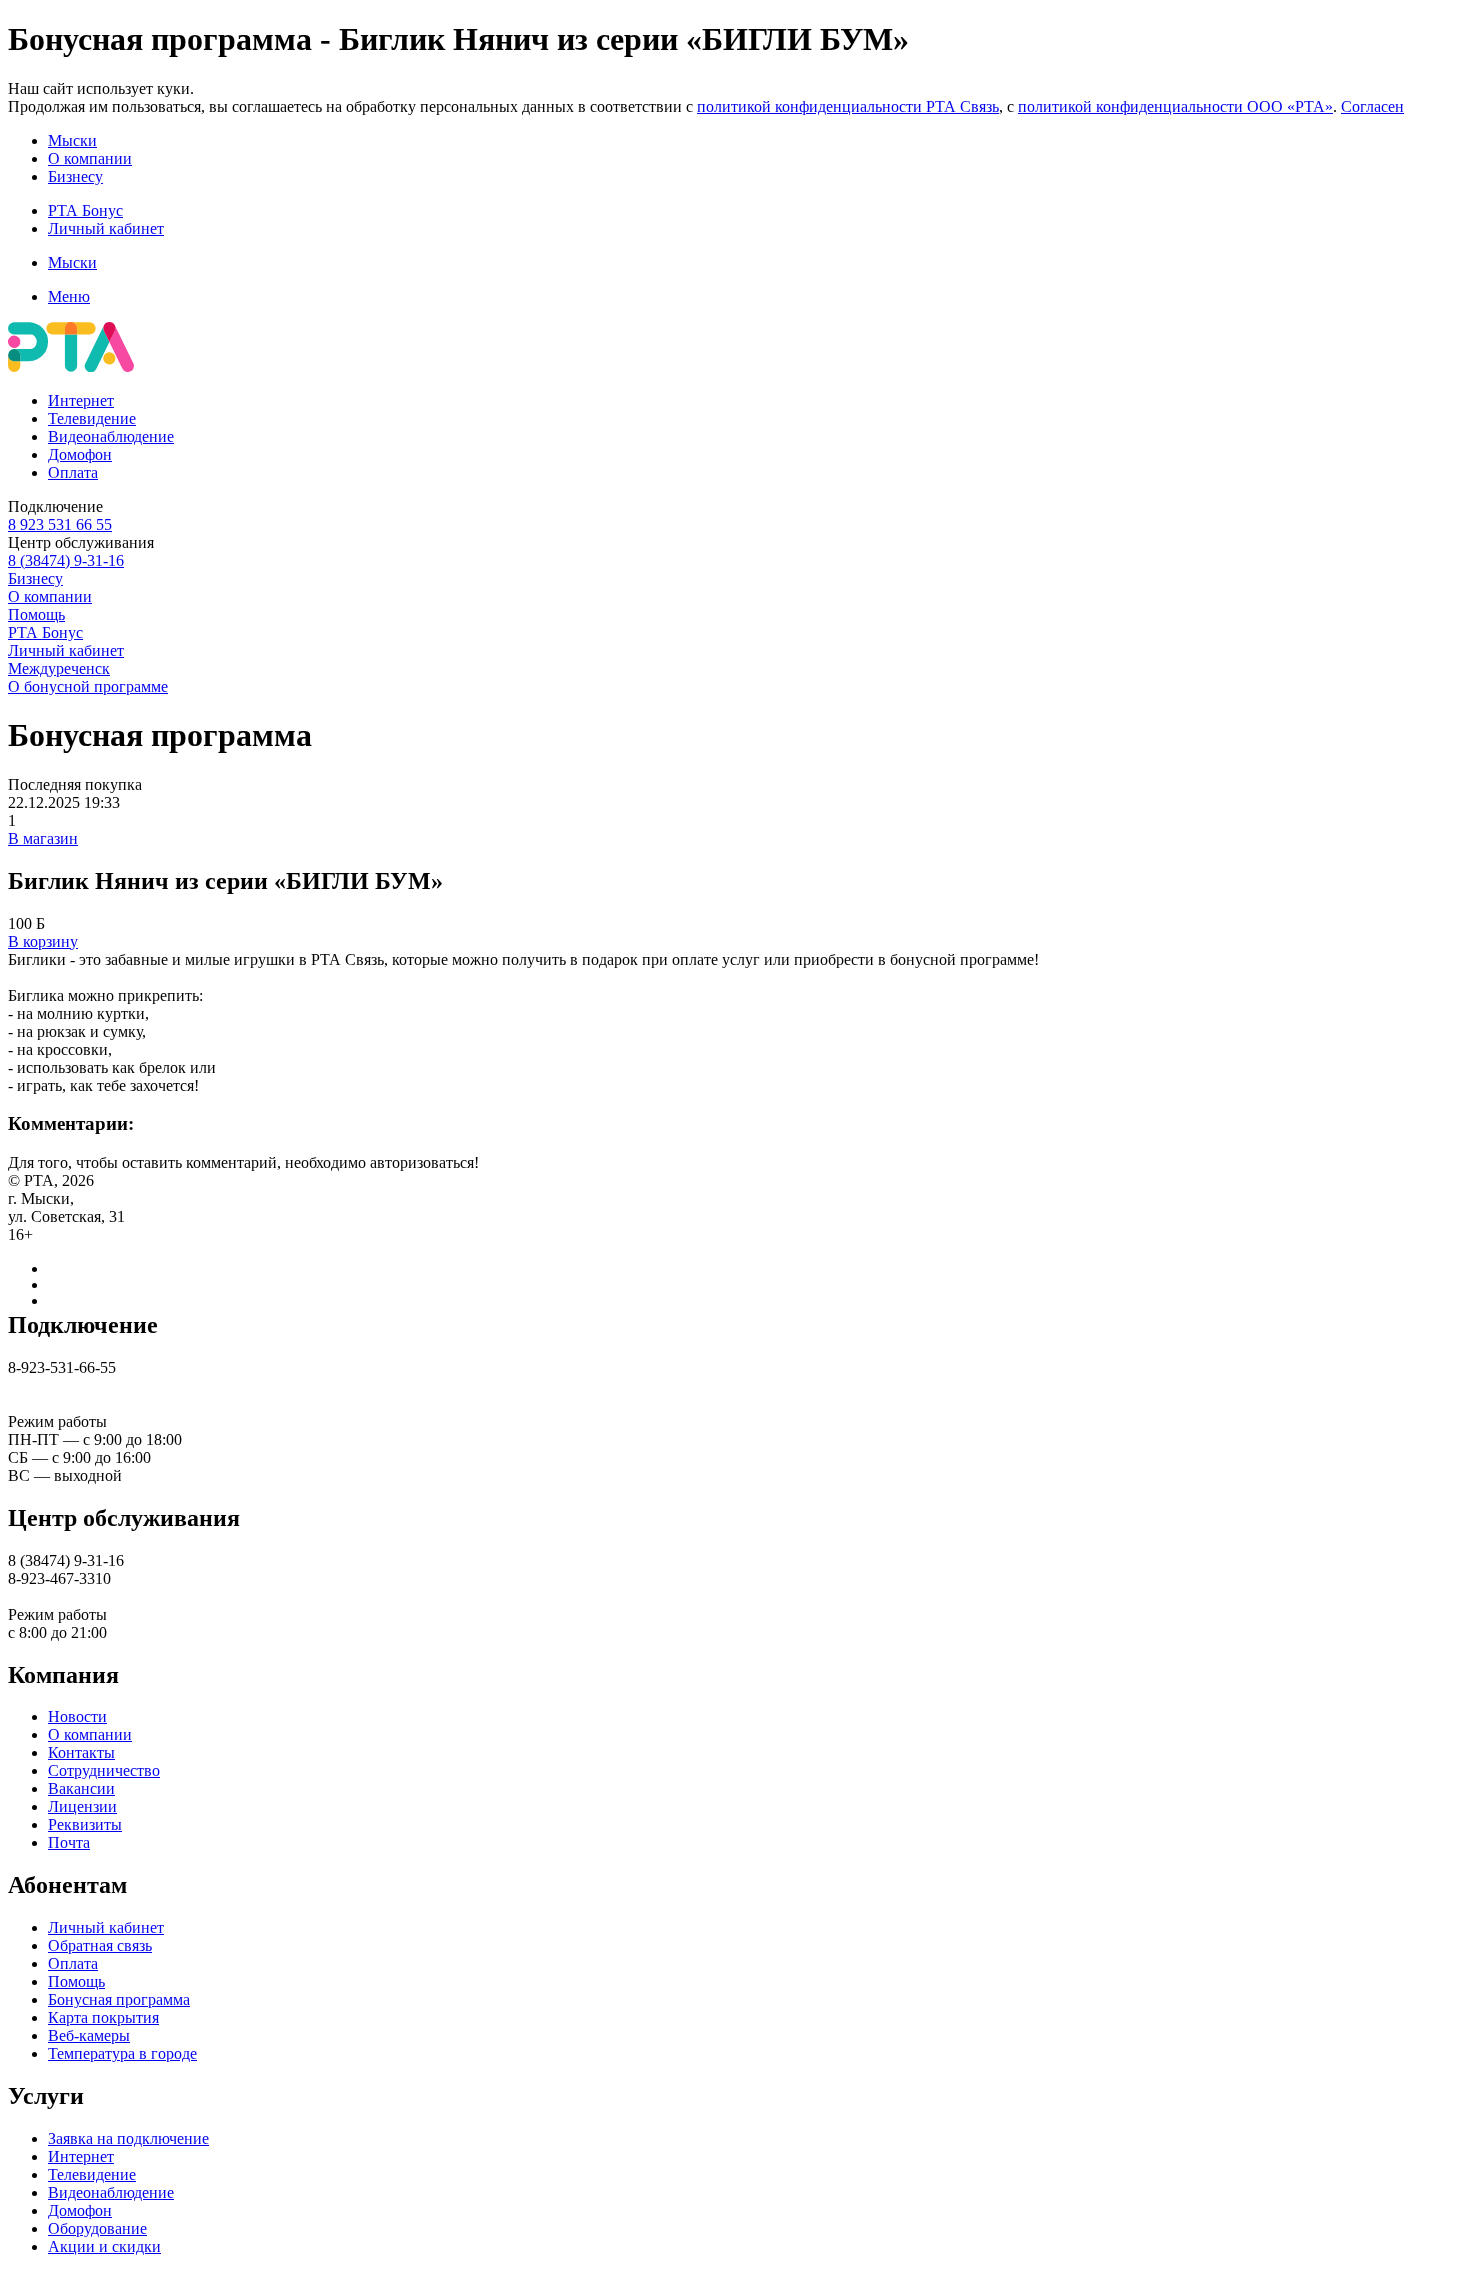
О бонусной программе (88, 686)
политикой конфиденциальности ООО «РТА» (1175, 106)
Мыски (72, 140)
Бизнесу (75, 176)
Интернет (81, 400)
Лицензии (82, 1806)
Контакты (81, 1752)
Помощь (36, 614)
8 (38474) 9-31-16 (66, 560)
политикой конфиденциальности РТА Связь (848, 106)
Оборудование (97, 2228)
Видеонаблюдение (111, 436)
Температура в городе (122, 2053)
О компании (90, 158)
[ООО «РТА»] (71, 366)
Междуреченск (59, 668)
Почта (69, 1842)
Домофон (80, 454)
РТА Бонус (85, 210)
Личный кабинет (106, 228)
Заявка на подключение (128, 2138)
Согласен (1372, 106)
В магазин (43, 838)
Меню (69, 296)
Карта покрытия (103, 2017)
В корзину (43, 941)
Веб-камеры (89, 2035)
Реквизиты (85, 1824)
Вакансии (81, 1788)
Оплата (73, 472)
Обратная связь (100, 1945)
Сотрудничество (104, 1770)
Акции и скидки (104, 2246)
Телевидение (92, 418)
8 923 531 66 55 (60, 524)
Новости (77, 1716)
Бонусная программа (119, 1999)
